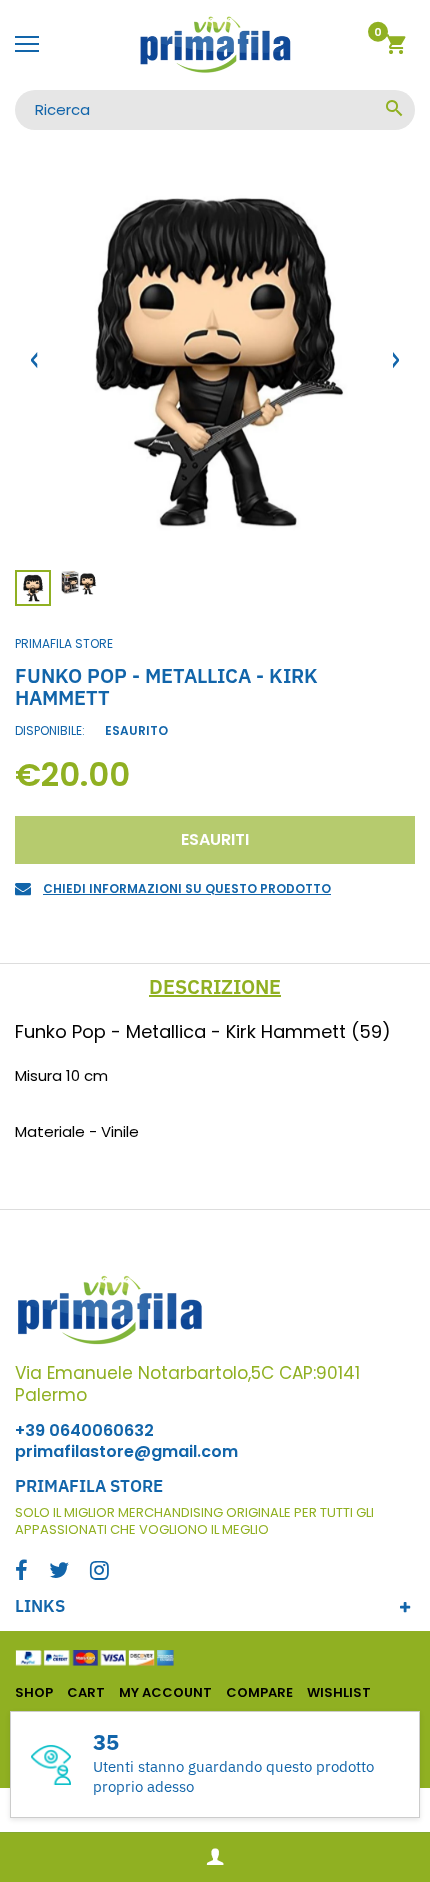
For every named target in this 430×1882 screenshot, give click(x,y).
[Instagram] (99, 1572)
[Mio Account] (215, 1857)
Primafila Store (64, 643)
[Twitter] (59, 1572)
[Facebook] (21, 1572)
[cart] (395, 47)
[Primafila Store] (215, 45)
